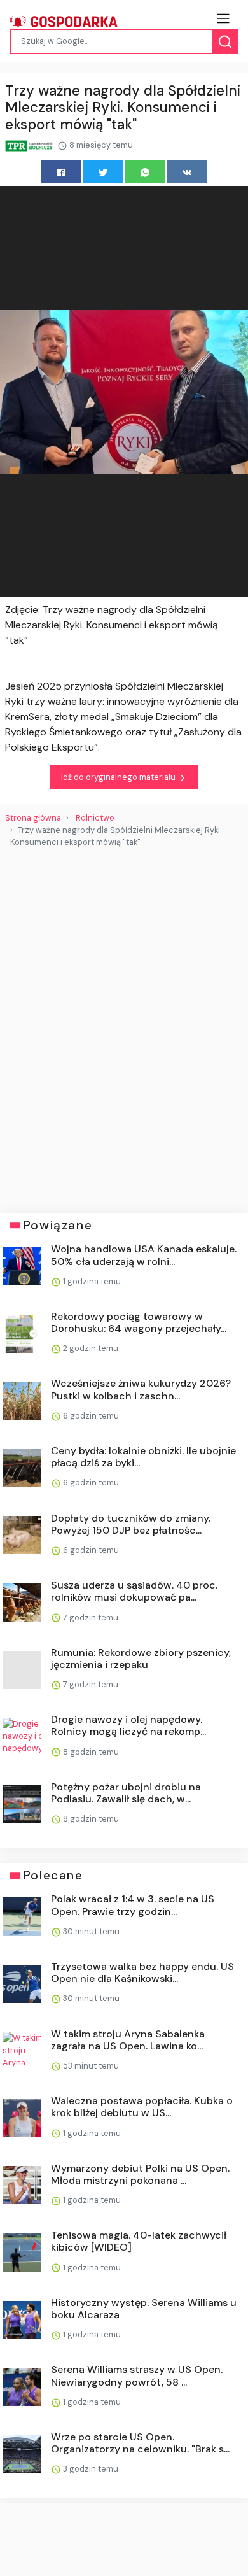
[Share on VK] (187, 172)
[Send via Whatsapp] (145, 172)
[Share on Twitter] (103, 172)
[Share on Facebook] (61, 172)
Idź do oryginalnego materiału (119, 777)
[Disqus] (124, 1025)
